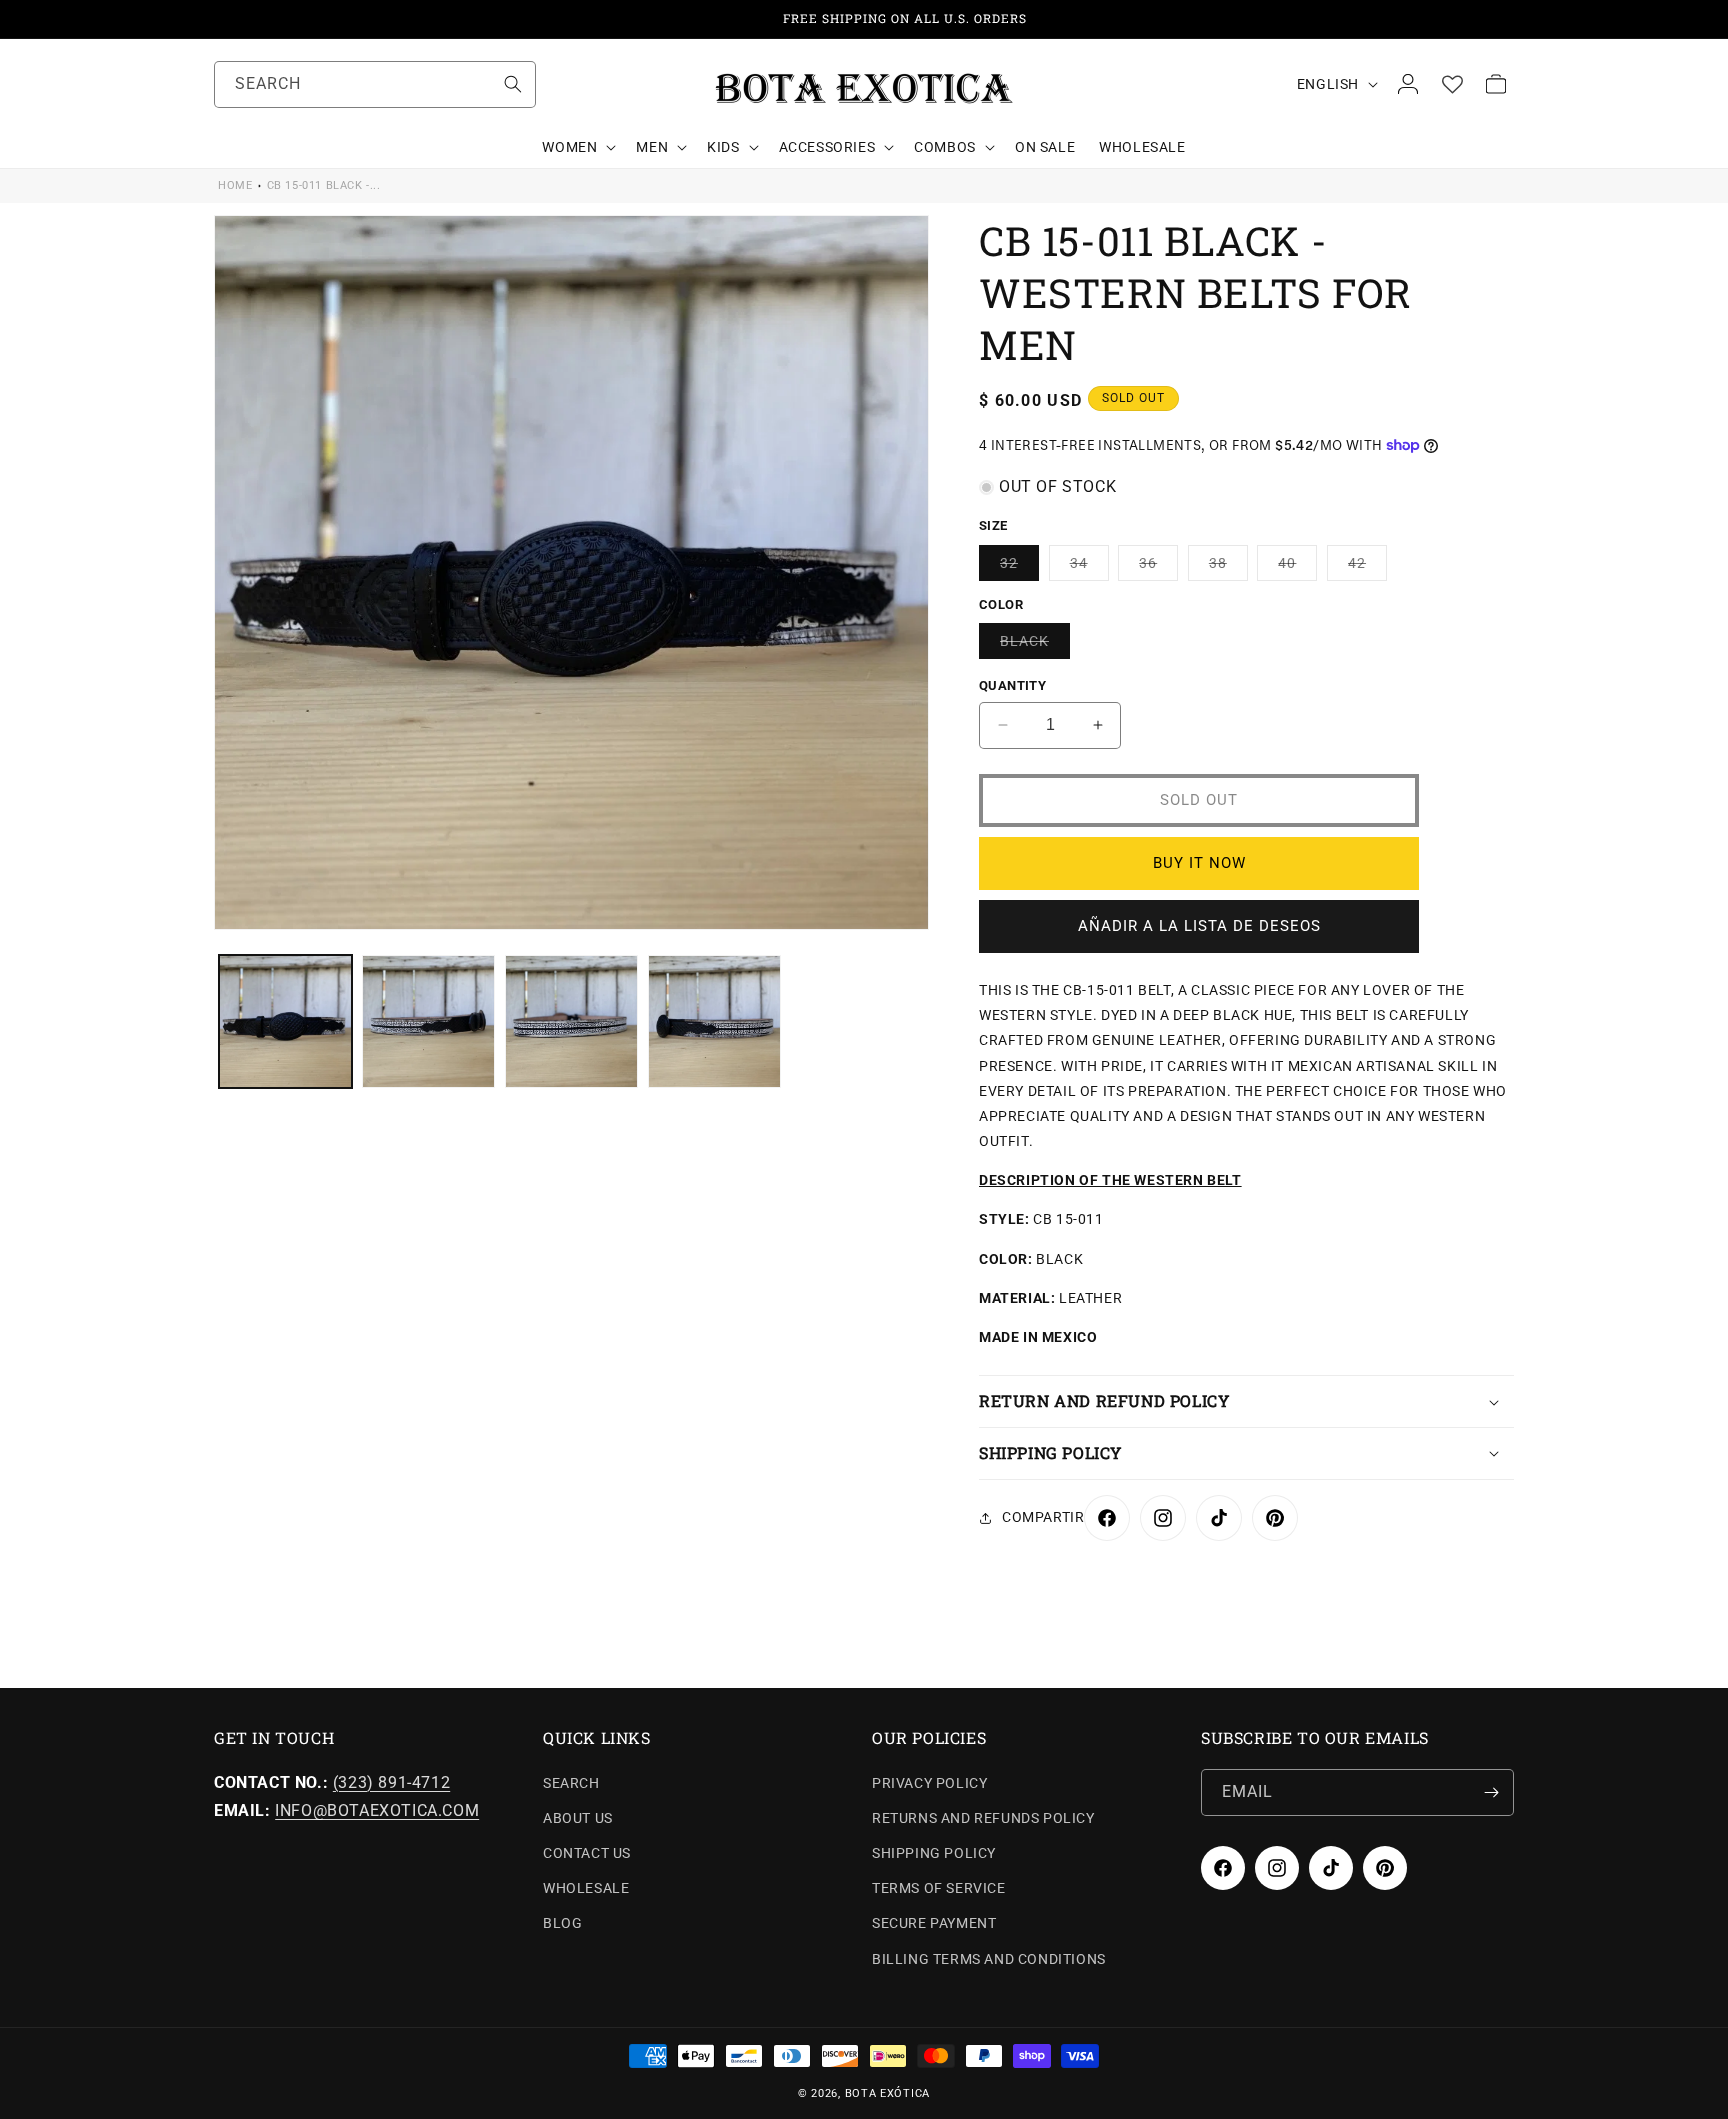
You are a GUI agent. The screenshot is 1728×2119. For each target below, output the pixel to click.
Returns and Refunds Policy (983, 1818)
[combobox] (375, 84)
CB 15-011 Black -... (324, 185)
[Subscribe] (1491, 1792)
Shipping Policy (934, 1853)
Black (1035, 645)
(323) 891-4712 (391, 1782)
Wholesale (586, 1888)
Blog (562, 1923)
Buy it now (1199, 863)
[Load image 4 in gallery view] (714, 1021)
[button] (577, 147)
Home (235, 185)
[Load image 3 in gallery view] (571, 1021)
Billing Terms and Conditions (989, 1959)
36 (1158, 567)
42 (1367, 567)
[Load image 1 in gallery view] (285, 1021)
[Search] (513, 84)
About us (578, 1818)
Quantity (1012, 685)
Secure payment (934, 1923)
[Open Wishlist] (1452, 84)
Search (571, 1783)
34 (1089, 567)
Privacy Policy (929, 1783)
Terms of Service (939, 1888)
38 (1228, 567)
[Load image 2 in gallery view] (428, 1021)
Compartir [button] (1043, 1517)
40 (1297, 567)
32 (1019, 567)
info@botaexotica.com (377, 1810)
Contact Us (587, 1853)
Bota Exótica (887, 2093)
